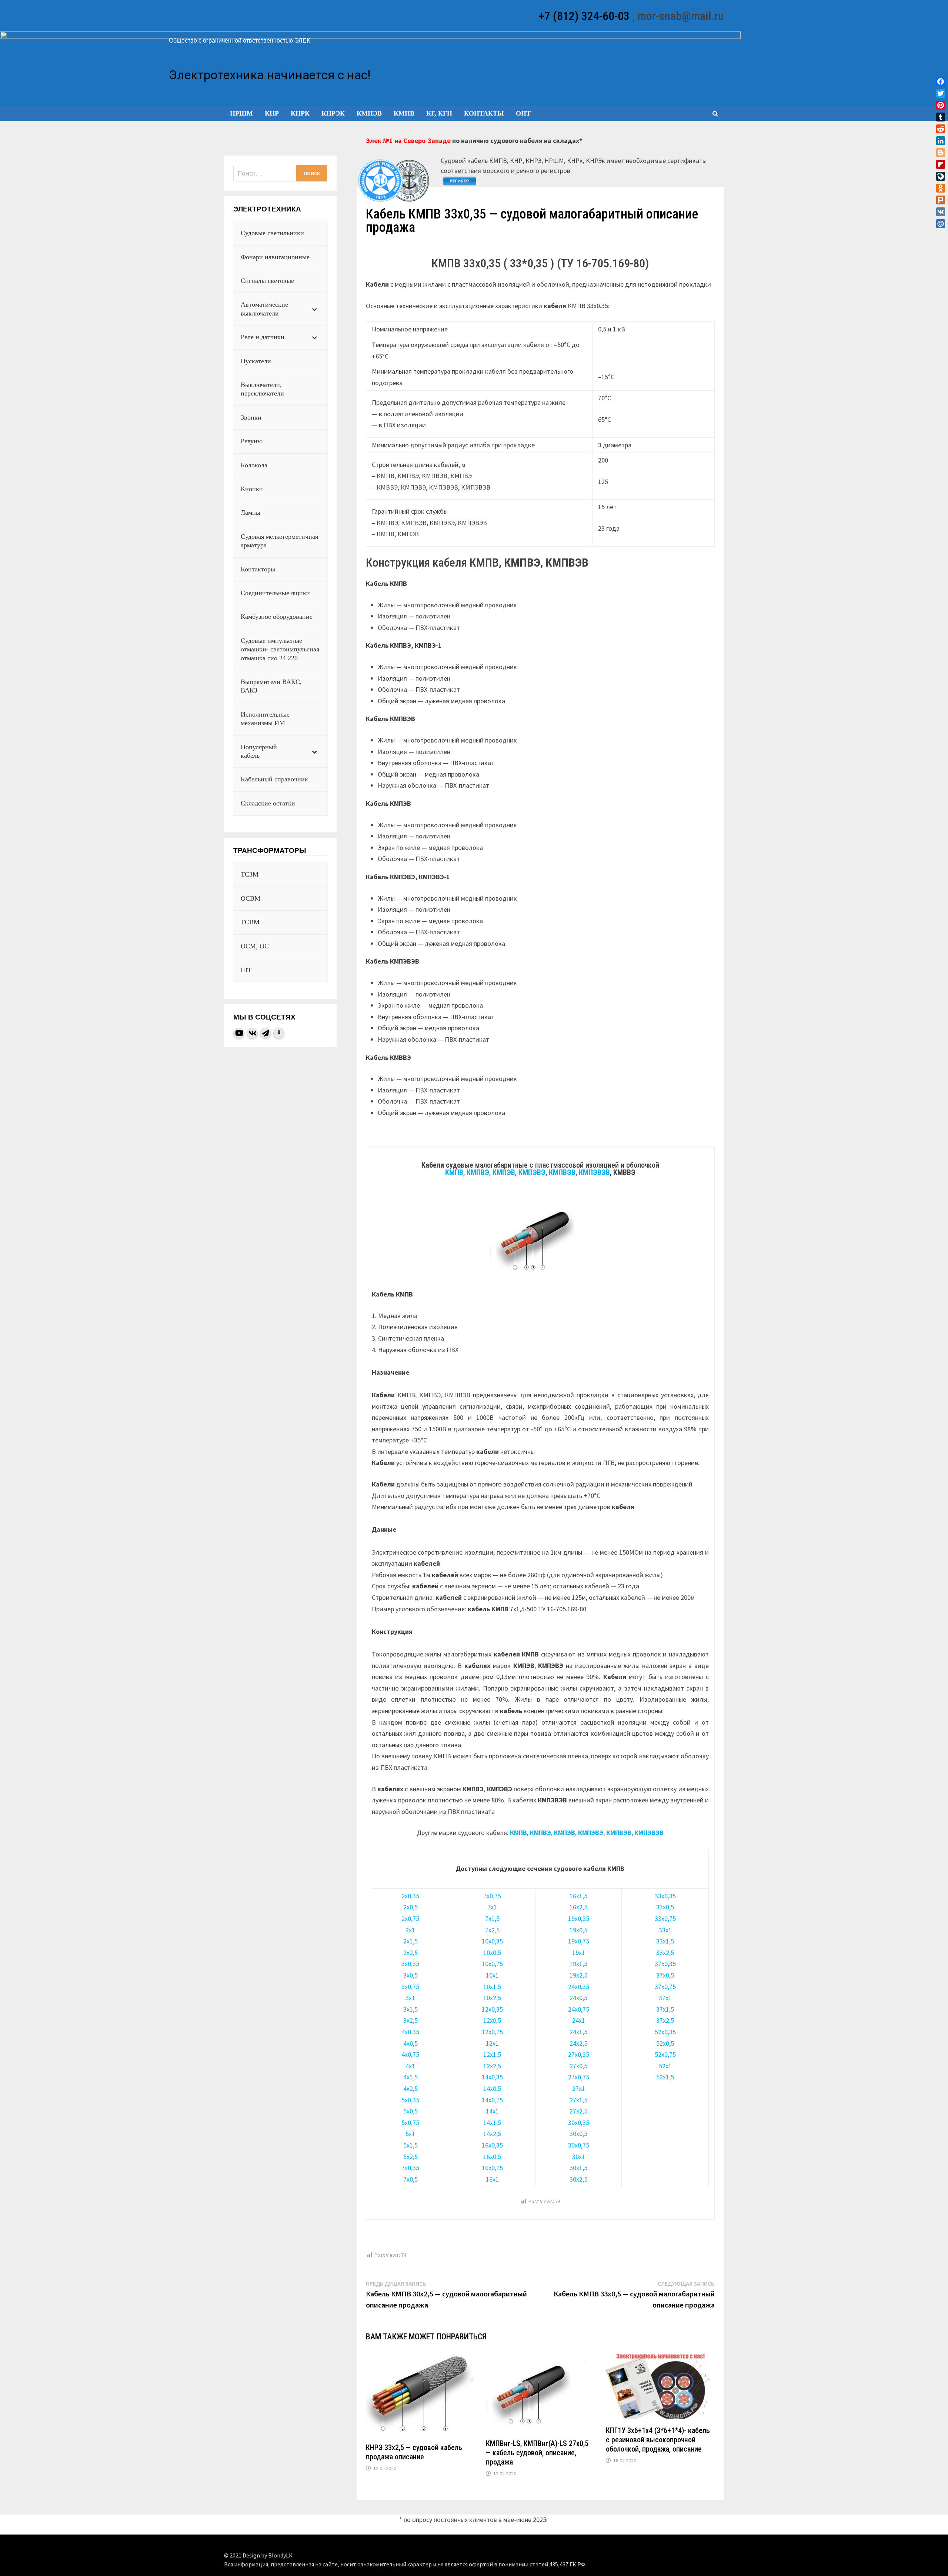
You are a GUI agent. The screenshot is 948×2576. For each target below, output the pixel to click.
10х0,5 (492, 1953)
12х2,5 (492, 2066)
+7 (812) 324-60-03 (584, 16)
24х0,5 (578, 1998)
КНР (272, 113)
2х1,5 (410, 1941)
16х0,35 (492, 2145)
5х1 (410, 2134)
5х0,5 (410, 2111)
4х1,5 (410, 2077)
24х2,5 (578, 2043)
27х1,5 (578, 2100)
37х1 (665, 1998)
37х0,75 (665, 1987)
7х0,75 (492, 1896)
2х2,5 (410, 1953)
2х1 (410, 1930)
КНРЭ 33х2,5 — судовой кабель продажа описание (414, 2452)
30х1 (579, 2157)
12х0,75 (492, 2032)
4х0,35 (410, 2032)
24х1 (579, 2020)
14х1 (492, 2111)
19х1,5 (578, 1964)
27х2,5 (578, 2111)
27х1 (579, 2088)
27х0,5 (578, 2066)
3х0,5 (410, 1975)
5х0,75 (410, 2123)
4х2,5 (410, 2088)
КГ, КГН (439, 113)
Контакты (484, 113)
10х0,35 (492, 1941)
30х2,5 (578, 2179)
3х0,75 (410, 1987)
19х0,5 (578, 1930)
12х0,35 (492, 2009)
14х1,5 (492, 2123)
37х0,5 (665, 1975)
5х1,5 (410, 2145)
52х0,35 (665, 2032)
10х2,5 (492, 1998)
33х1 (665, 1930)
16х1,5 (578, 1896)
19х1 (579, 1953)
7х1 (492, 1907)
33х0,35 (665, 1896)
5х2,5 (410, 2157)
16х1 (492, 2179)
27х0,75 (579, 2077)
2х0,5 (410, 1907)
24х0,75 (579, 2009)
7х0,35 (410, 2168)
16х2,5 (578, 1907)
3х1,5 (410, 2009)
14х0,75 (492, 2100)
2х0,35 (410, 1896)
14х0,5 (492, 2088)
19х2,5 (578, 1975)
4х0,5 (410, 2043)
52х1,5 (665, 2077)
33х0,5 (665, 1907)
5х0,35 (410, 2100)
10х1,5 (492, 1987)
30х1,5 (578, 2168)
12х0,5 (492, 2020)
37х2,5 (665, 2020)
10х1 (492, 1975)
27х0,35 (579, 2054)
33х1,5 (665, 1941)
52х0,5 (665, 2043)
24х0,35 (579, 1987)
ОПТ (523, 113)
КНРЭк (333, 113)
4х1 (410, 2066)
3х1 (410, 1998)
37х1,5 (665, 2009)
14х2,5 (492, 2134)
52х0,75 (665, 2054)
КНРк (300, 113)
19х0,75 (579, 1941)
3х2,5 (410, 2020)
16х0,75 (492, 2168)
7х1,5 (492, 1918)
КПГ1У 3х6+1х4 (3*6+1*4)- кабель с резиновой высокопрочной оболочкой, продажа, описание (658, 2440)
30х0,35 (579, 2123)
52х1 (665, 2066)
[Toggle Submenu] (314, 309)
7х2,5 (492, 1930)
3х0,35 (410, 1964)
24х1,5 (578, 2032)
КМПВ (404, 113)
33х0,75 (665, 1918)
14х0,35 (492, 2077)
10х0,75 (492, 1964)
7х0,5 (410, 2179)
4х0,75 (410, 2054)
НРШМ (241, 113)
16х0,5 (492, 2157)
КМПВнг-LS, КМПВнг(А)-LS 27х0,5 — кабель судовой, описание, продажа (537, 2453)
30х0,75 (579, 2145)
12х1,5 (492, 2054)
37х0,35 (665, 1964)
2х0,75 (410, 1918)
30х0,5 (578, 2134)
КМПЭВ (369, 113)
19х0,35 (579, 1918)
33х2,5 (665, 1953)
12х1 (492, 2043)
